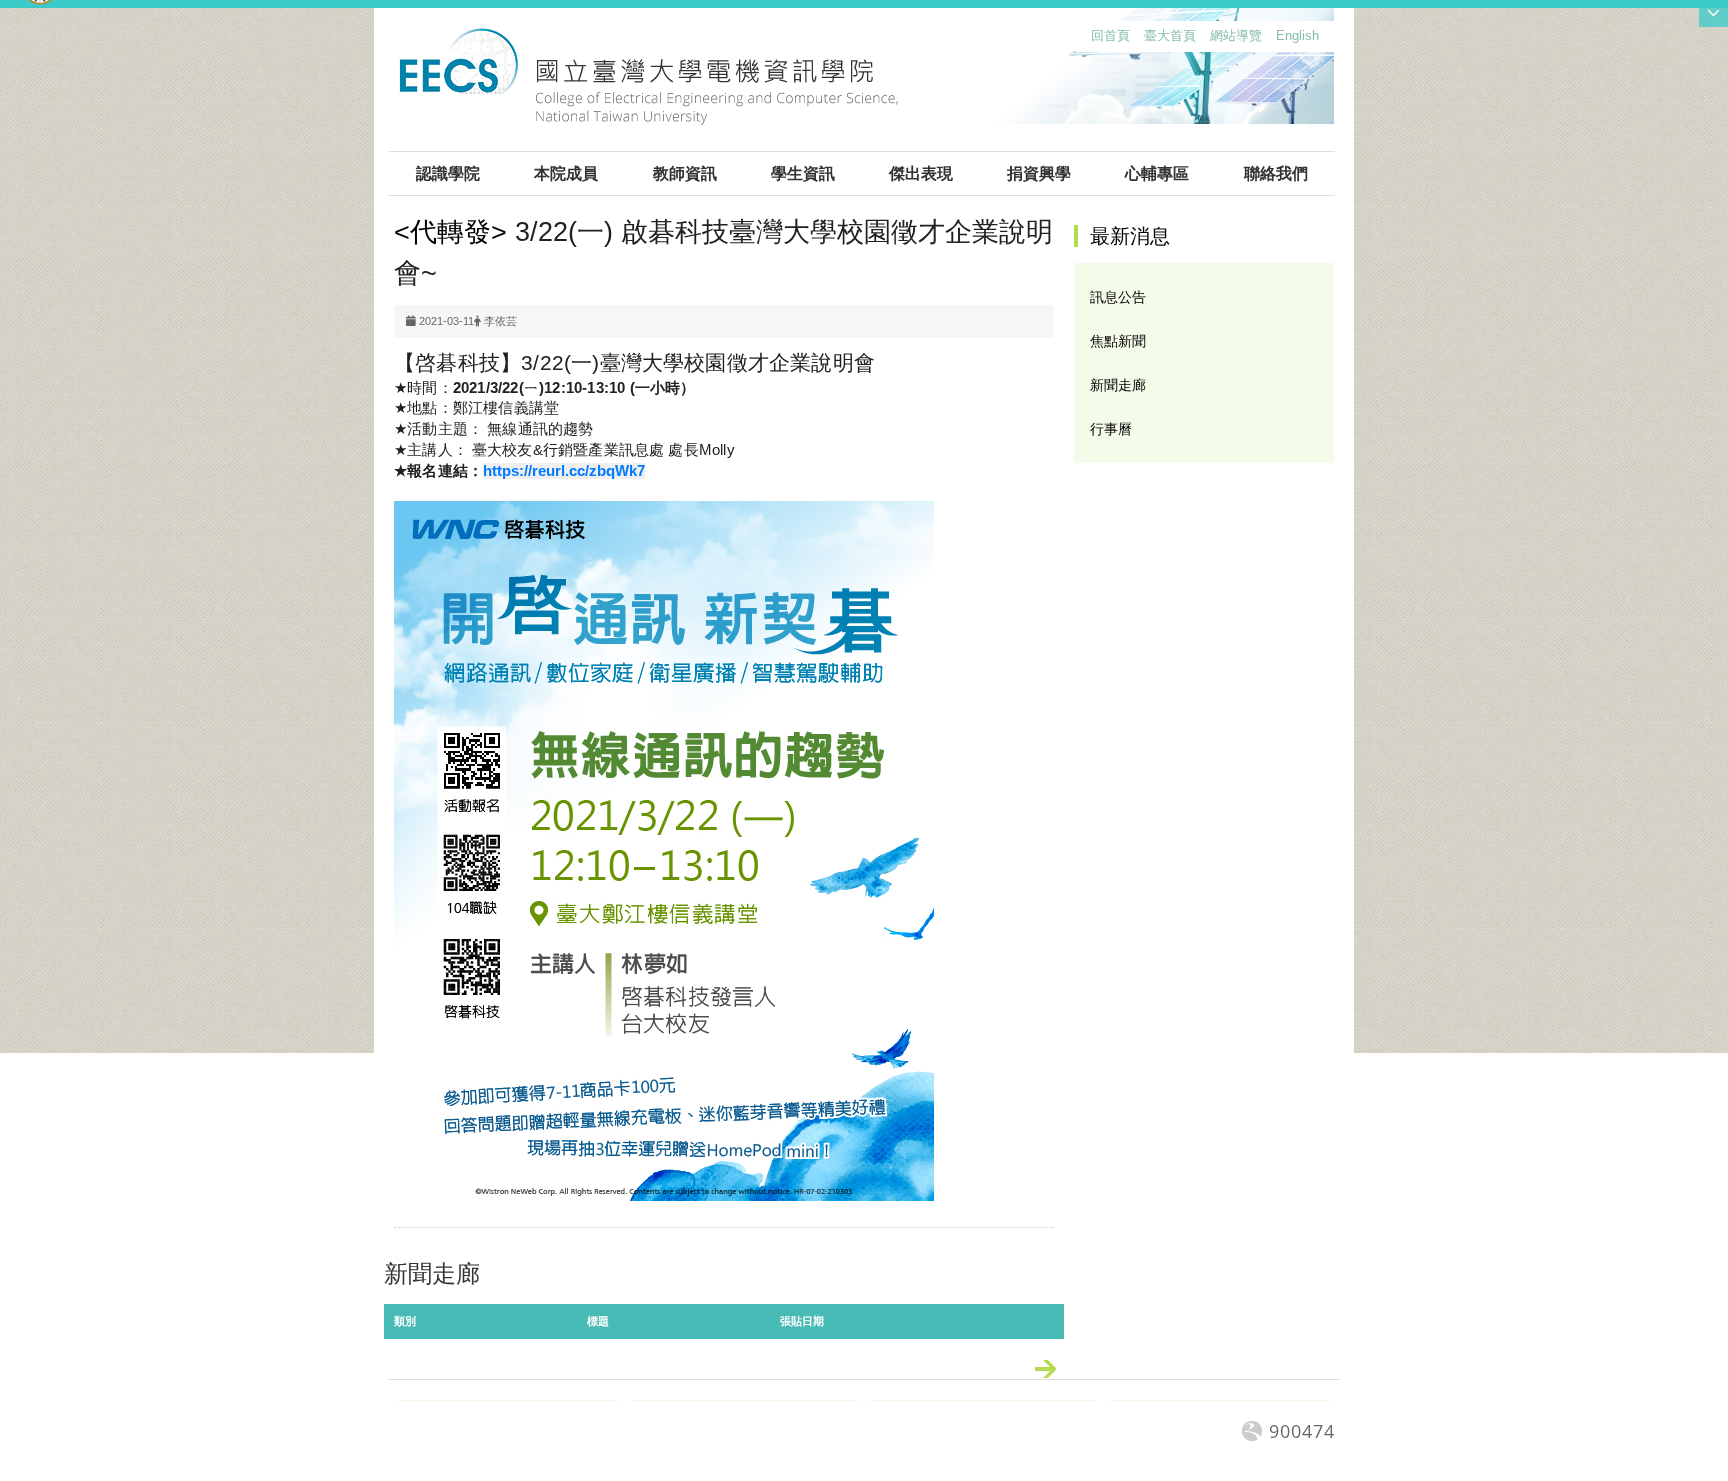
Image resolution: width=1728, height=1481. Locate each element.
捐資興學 (1039, 173)
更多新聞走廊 (1055, 1373)
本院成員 (566, 173)
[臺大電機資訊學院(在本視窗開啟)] (648, 88)
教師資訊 (685, 173)
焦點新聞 (1118, 341)
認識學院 (448, 173)
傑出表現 (921, 173)
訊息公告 (1118, 297)
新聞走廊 (1118, 385)
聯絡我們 (1276, 173)
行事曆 (1111, 429)
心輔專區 (1157, 173)
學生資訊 (803, 173)
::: (1087, 40)
